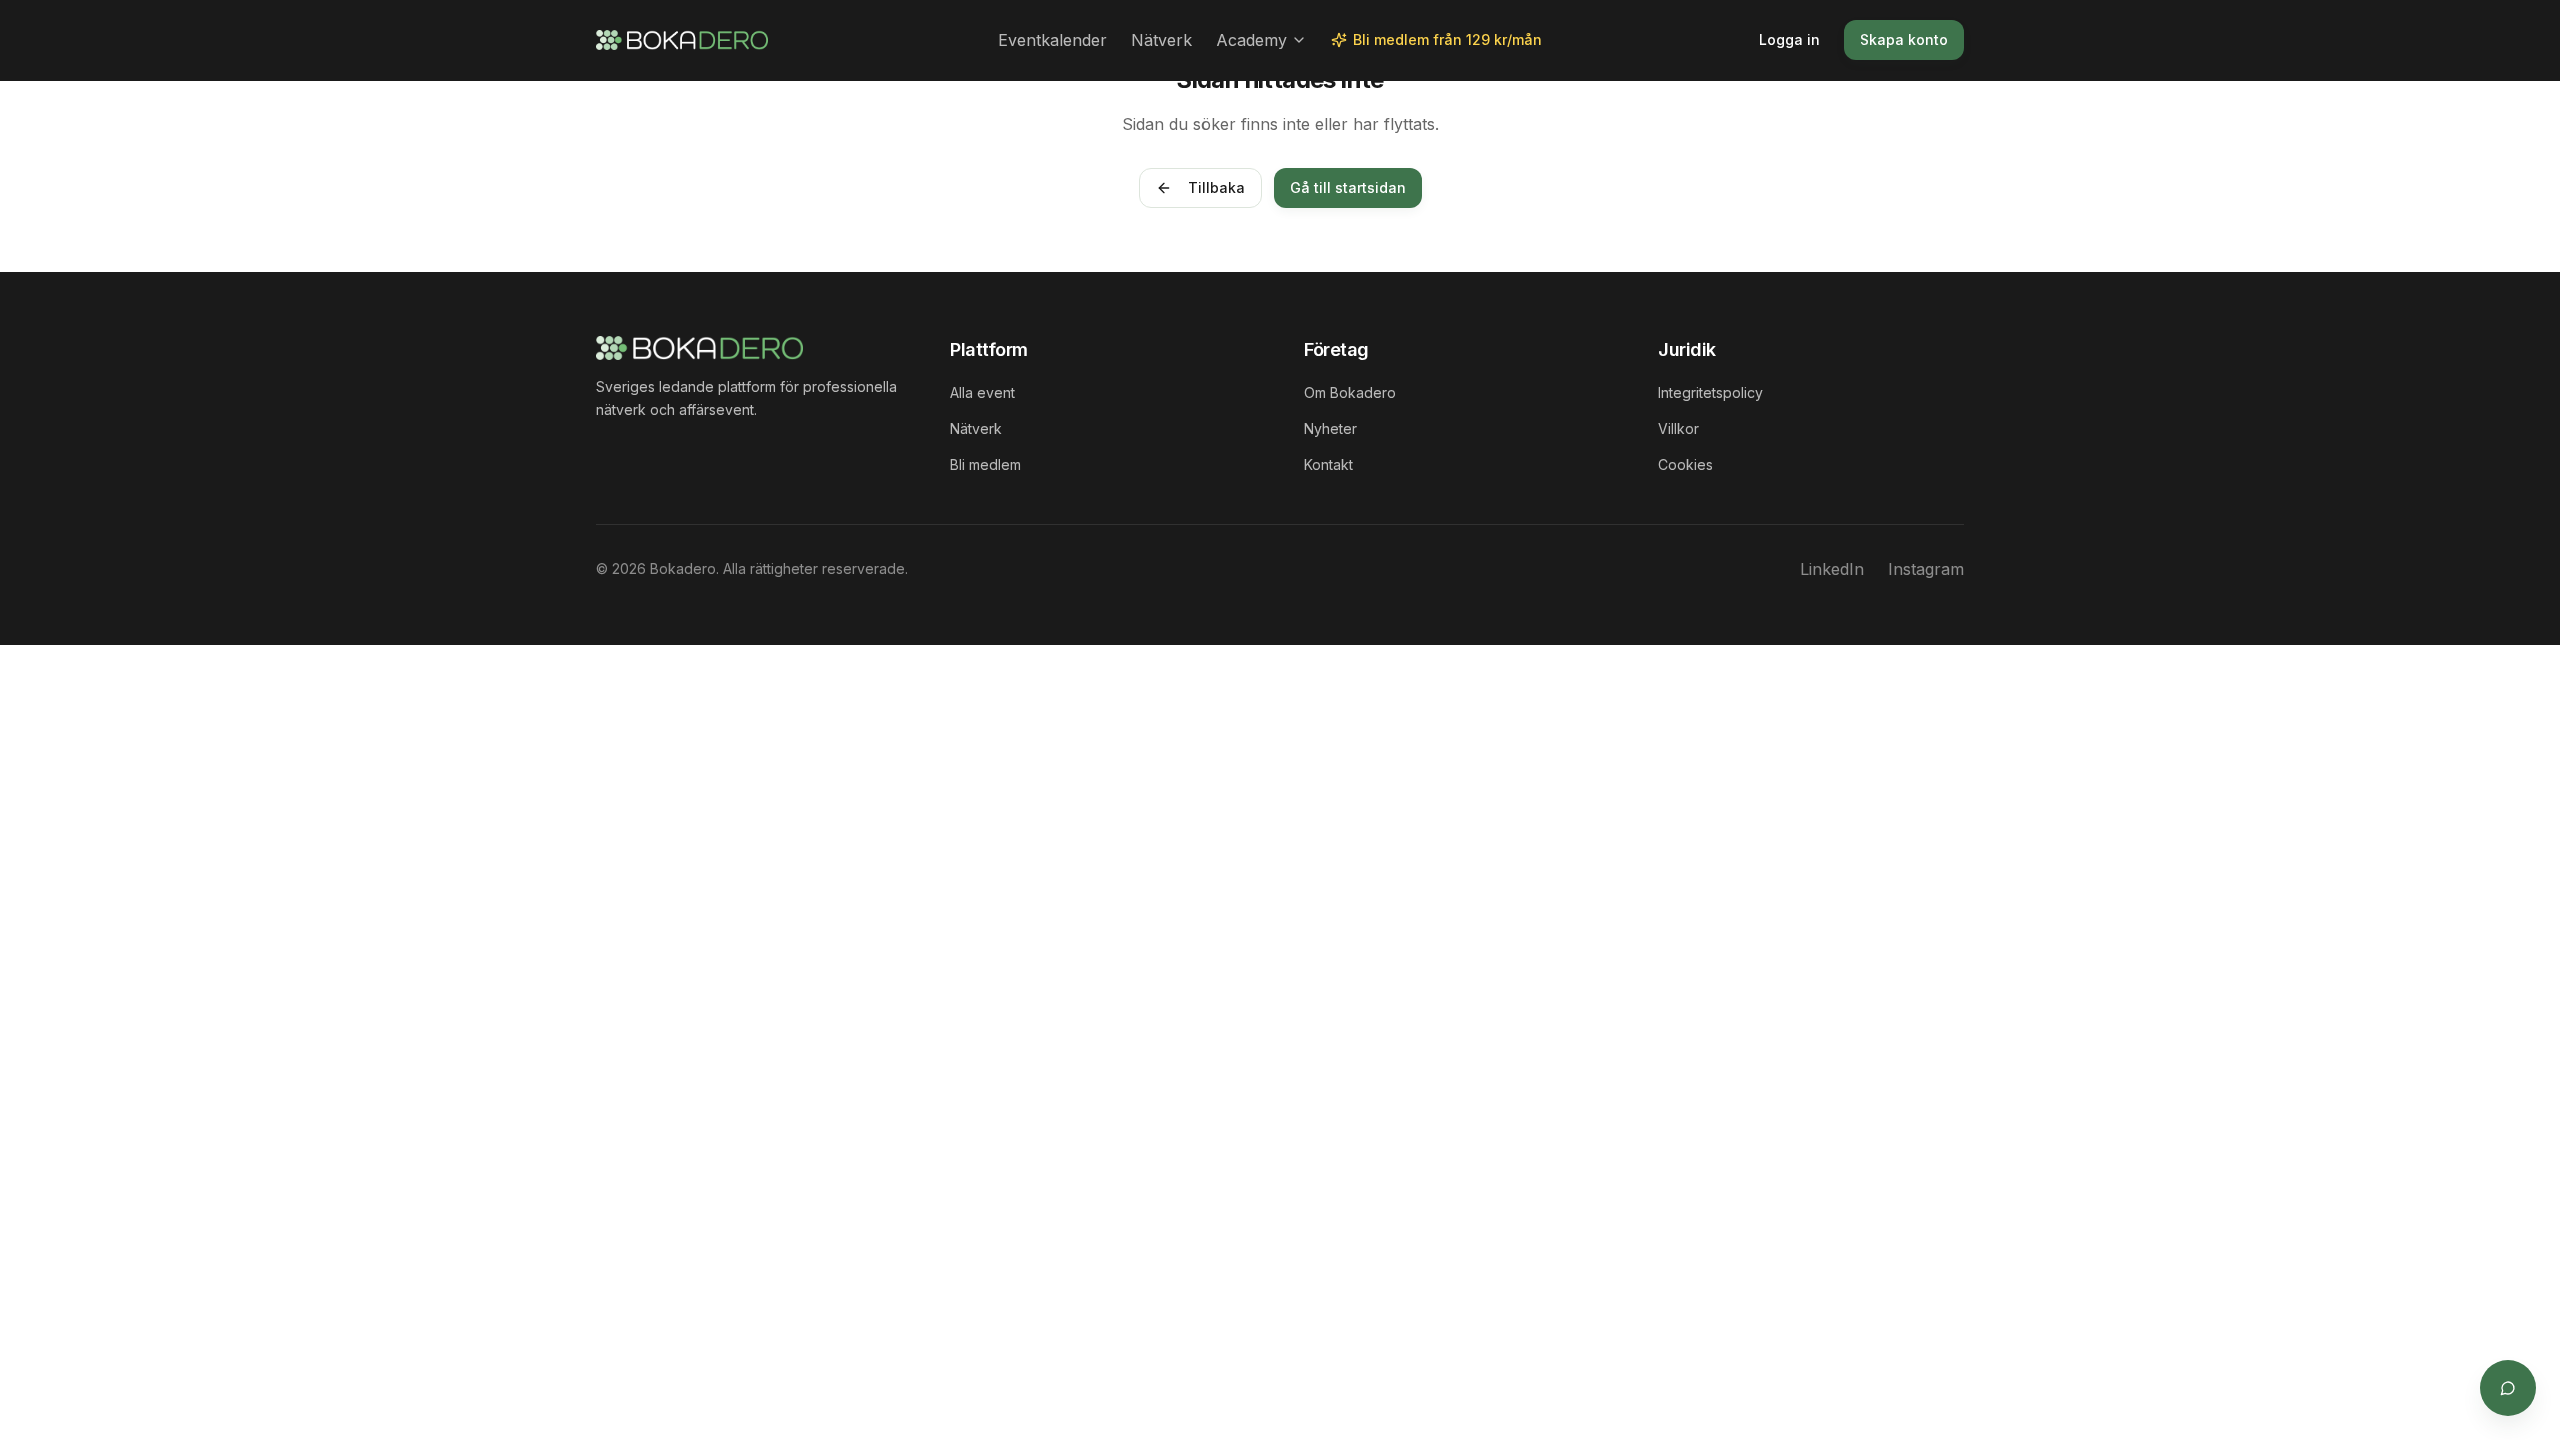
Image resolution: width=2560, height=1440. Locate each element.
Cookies (1685, 464)
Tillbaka (1216, 187)
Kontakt (1328, 464)
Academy (1251, 40)
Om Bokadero (1350, 392)
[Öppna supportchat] (2508, 1388)
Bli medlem (985, 464)
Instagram (1926, 569)
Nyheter (1330, 428)
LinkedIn (1832, 569)
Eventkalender (1052, 40)
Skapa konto (1904, 39)
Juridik (1687, 349)
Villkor (1678, 428)
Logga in (1789, 39)
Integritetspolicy (1710, 392)
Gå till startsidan (1348, 187)
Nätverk (1161, 40)
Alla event (982, 392)
